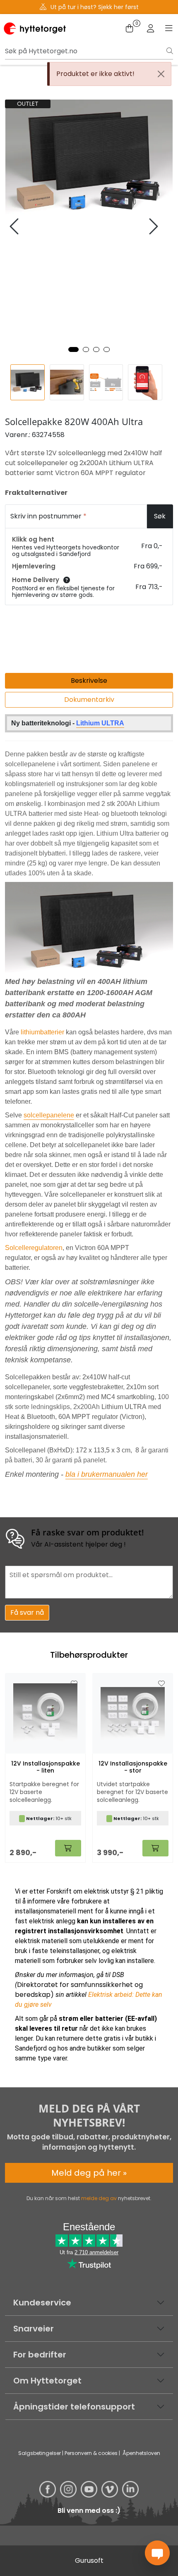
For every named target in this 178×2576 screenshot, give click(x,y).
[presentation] (15, 227)
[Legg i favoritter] (74, 1684)
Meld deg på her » (89, 2173)
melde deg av (99, 2198)
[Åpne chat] (157, 2553)
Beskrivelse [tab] (89, 681)
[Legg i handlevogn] (68, 1848)
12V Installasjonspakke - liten (46, 1767)
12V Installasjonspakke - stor (133, 1767)
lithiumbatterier (42, 1032)
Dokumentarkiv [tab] (89, 700)
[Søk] (170, 51)
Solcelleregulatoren (34, 1248)
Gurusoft (89, 2561)
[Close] (161, 74)
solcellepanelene (49, 1115)
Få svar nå (27, 1612)
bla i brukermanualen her (107, 1474)
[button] (73, 349)
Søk (160, 516)
